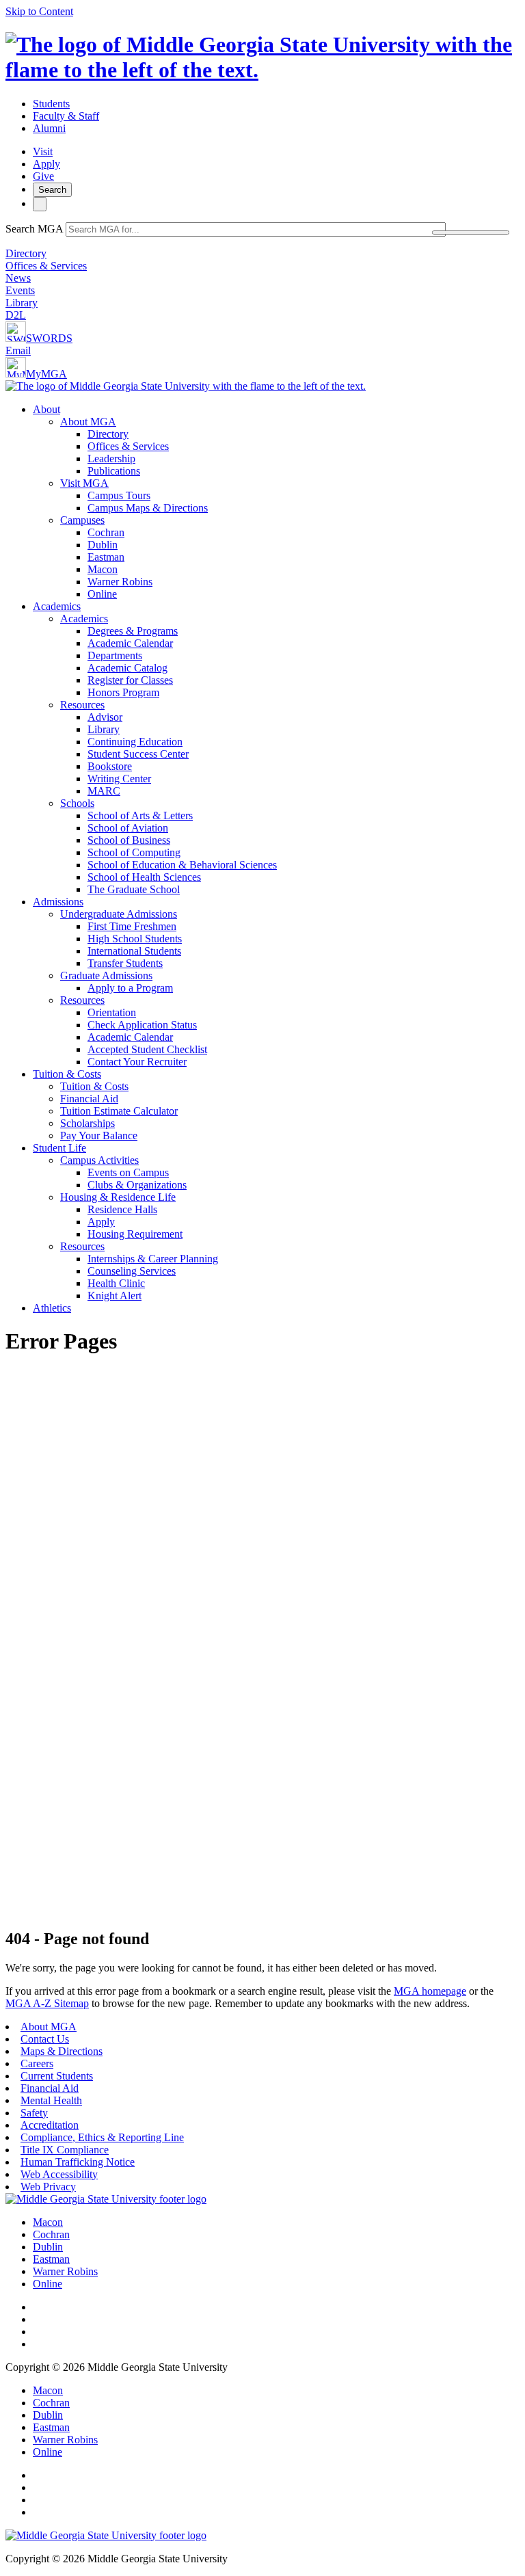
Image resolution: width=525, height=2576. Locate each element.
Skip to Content (39, 11)
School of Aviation (128, 828)
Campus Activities (99, 1160)
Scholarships (87, 1123)
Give (43, 176)
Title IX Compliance (65, 2150)
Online (102, 594)
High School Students (135, 939)
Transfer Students (125, 963)
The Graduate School (134, 889)
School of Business (129, 840)
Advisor (105, 717)
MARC (104, 791)
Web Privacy (48, 2187)
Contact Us (45, 2039)
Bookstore (110, 766)
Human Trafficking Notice (78, 2162)
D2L (16, 315)
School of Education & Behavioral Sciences (182, 865)
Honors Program (123, 692)
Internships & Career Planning (153, 1259)
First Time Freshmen (132, 926)
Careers (37, 2063)
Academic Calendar (130, 643)
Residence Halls (122, 1209)
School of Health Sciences (144, 877)
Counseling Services (132, 1271)
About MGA (88, 422)
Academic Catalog (127, 668)
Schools (77, 803)
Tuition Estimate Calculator (119, 1111)
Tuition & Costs (67, 1074)
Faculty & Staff (66, 116)
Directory (26, 253)
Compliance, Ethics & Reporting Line (102, 2137)
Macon (103, 569)
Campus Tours (119, 495)
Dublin (103, 545)
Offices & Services (46, 266)
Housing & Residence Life (118, 1197)
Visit (43, 151)
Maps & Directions (62, 2051)
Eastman (106, 557)
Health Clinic (116, 1283)
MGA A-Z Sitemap (47, 2003)
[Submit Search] (471, 233)
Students (51, 104)
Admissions (58, 902)
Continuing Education (135, 742)
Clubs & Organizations (137, 1185)
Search (52, 190)
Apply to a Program (130, 988)
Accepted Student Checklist (147, 1049)
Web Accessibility (59, 2174)
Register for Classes (130, 680)
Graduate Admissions (106, 975)
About (46, 409)
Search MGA (34, 229)
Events (20, 290)
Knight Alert (115, 1296)
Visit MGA (84, 483)
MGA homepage (430, 1991)
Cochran (106, 532)
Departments (115, 655)
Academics (57, 606)
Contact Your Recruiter (137, 1062)
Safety (34, 2113)
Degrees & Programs (133, 631)
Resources (82, 705)
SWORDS (49, 338)
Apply (46, 164)
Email (18, 350)
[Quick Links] (40, 204)
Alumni (49, 128)
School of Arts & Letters (140, 815)
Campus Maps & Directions (148, 508)
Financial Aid (89, 1099)
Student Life (59, 1148)
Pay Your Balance (99, 1136)
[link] (106, 2199)
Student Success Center (138, 754)
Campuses (82, 520)
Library (22, 303)
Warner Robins (120, 582)
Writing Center (119, 779)
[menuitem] (276, 502)
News (18, 278)
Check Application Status (142, 1025)
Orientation (112, 1012)
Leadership (111, 459)
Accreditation (50, 2125)
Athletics (52, 1308)
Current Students (57, 2076)
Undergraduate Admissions (119, 914)
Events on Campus (128, 1172)
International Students (134, 951)
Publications (114, 471)
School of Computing (134, 852)
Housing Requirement (135, 1234)
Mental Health (51, 2100)
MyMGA (46, 374)
